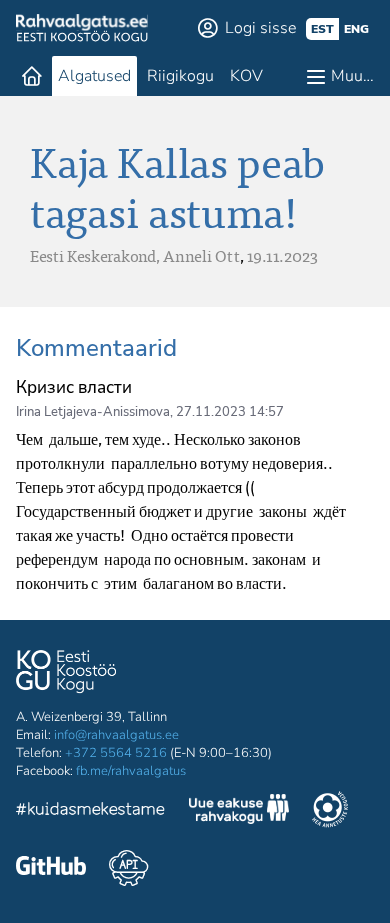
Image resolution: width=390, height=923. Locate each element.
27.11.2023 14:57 (230, 412)
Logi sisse (260, 28)
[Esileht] (32, 76)
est (322, 29)
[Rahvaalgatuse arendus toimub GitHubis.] (51, 868)
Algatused (94, 76)
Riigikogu (180, 76)
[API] (128, 868)
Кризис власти (74, 387)
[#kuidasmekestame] (91, 811)
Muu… (352, 76)
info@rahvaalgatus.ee (116, 735)
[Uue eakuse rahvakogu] (239, 812)
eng (356, 29)
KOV (246, 76)
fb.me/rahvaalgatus (131, 771)
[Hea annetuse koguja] (330, 812)
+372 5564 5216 (116, 753)
